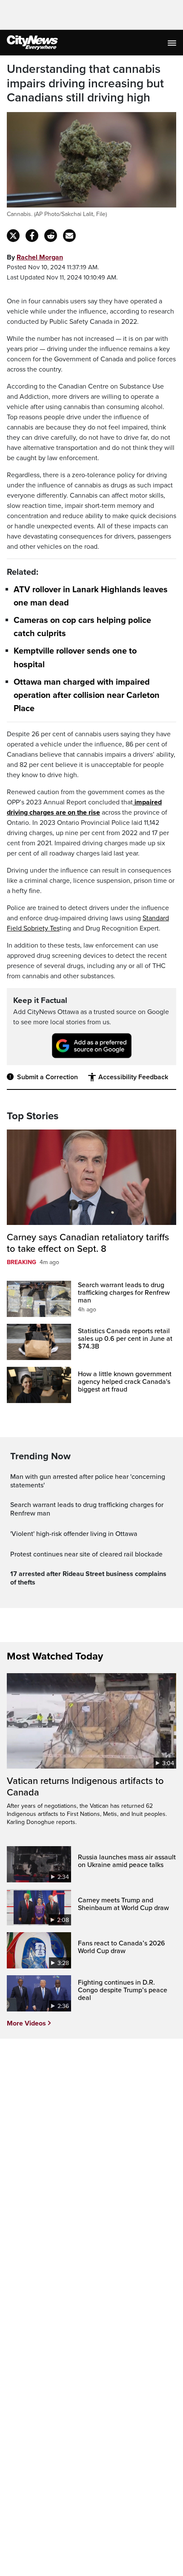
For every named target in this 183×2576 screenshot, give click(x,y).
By (35, 257)
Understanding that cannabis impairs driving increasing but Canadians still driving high (85, 84)
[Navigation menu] (173, 43)
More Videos (26, 2023)
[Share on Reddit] (51, 236)
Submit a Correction (47, 1077)
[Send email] (69, 236)
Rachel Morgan (40, 257)
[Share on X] (13, 236)
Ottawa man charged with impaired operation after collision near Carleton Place (87, 695)
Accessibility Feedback (133, 1077)
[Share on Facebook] (32, 236)
